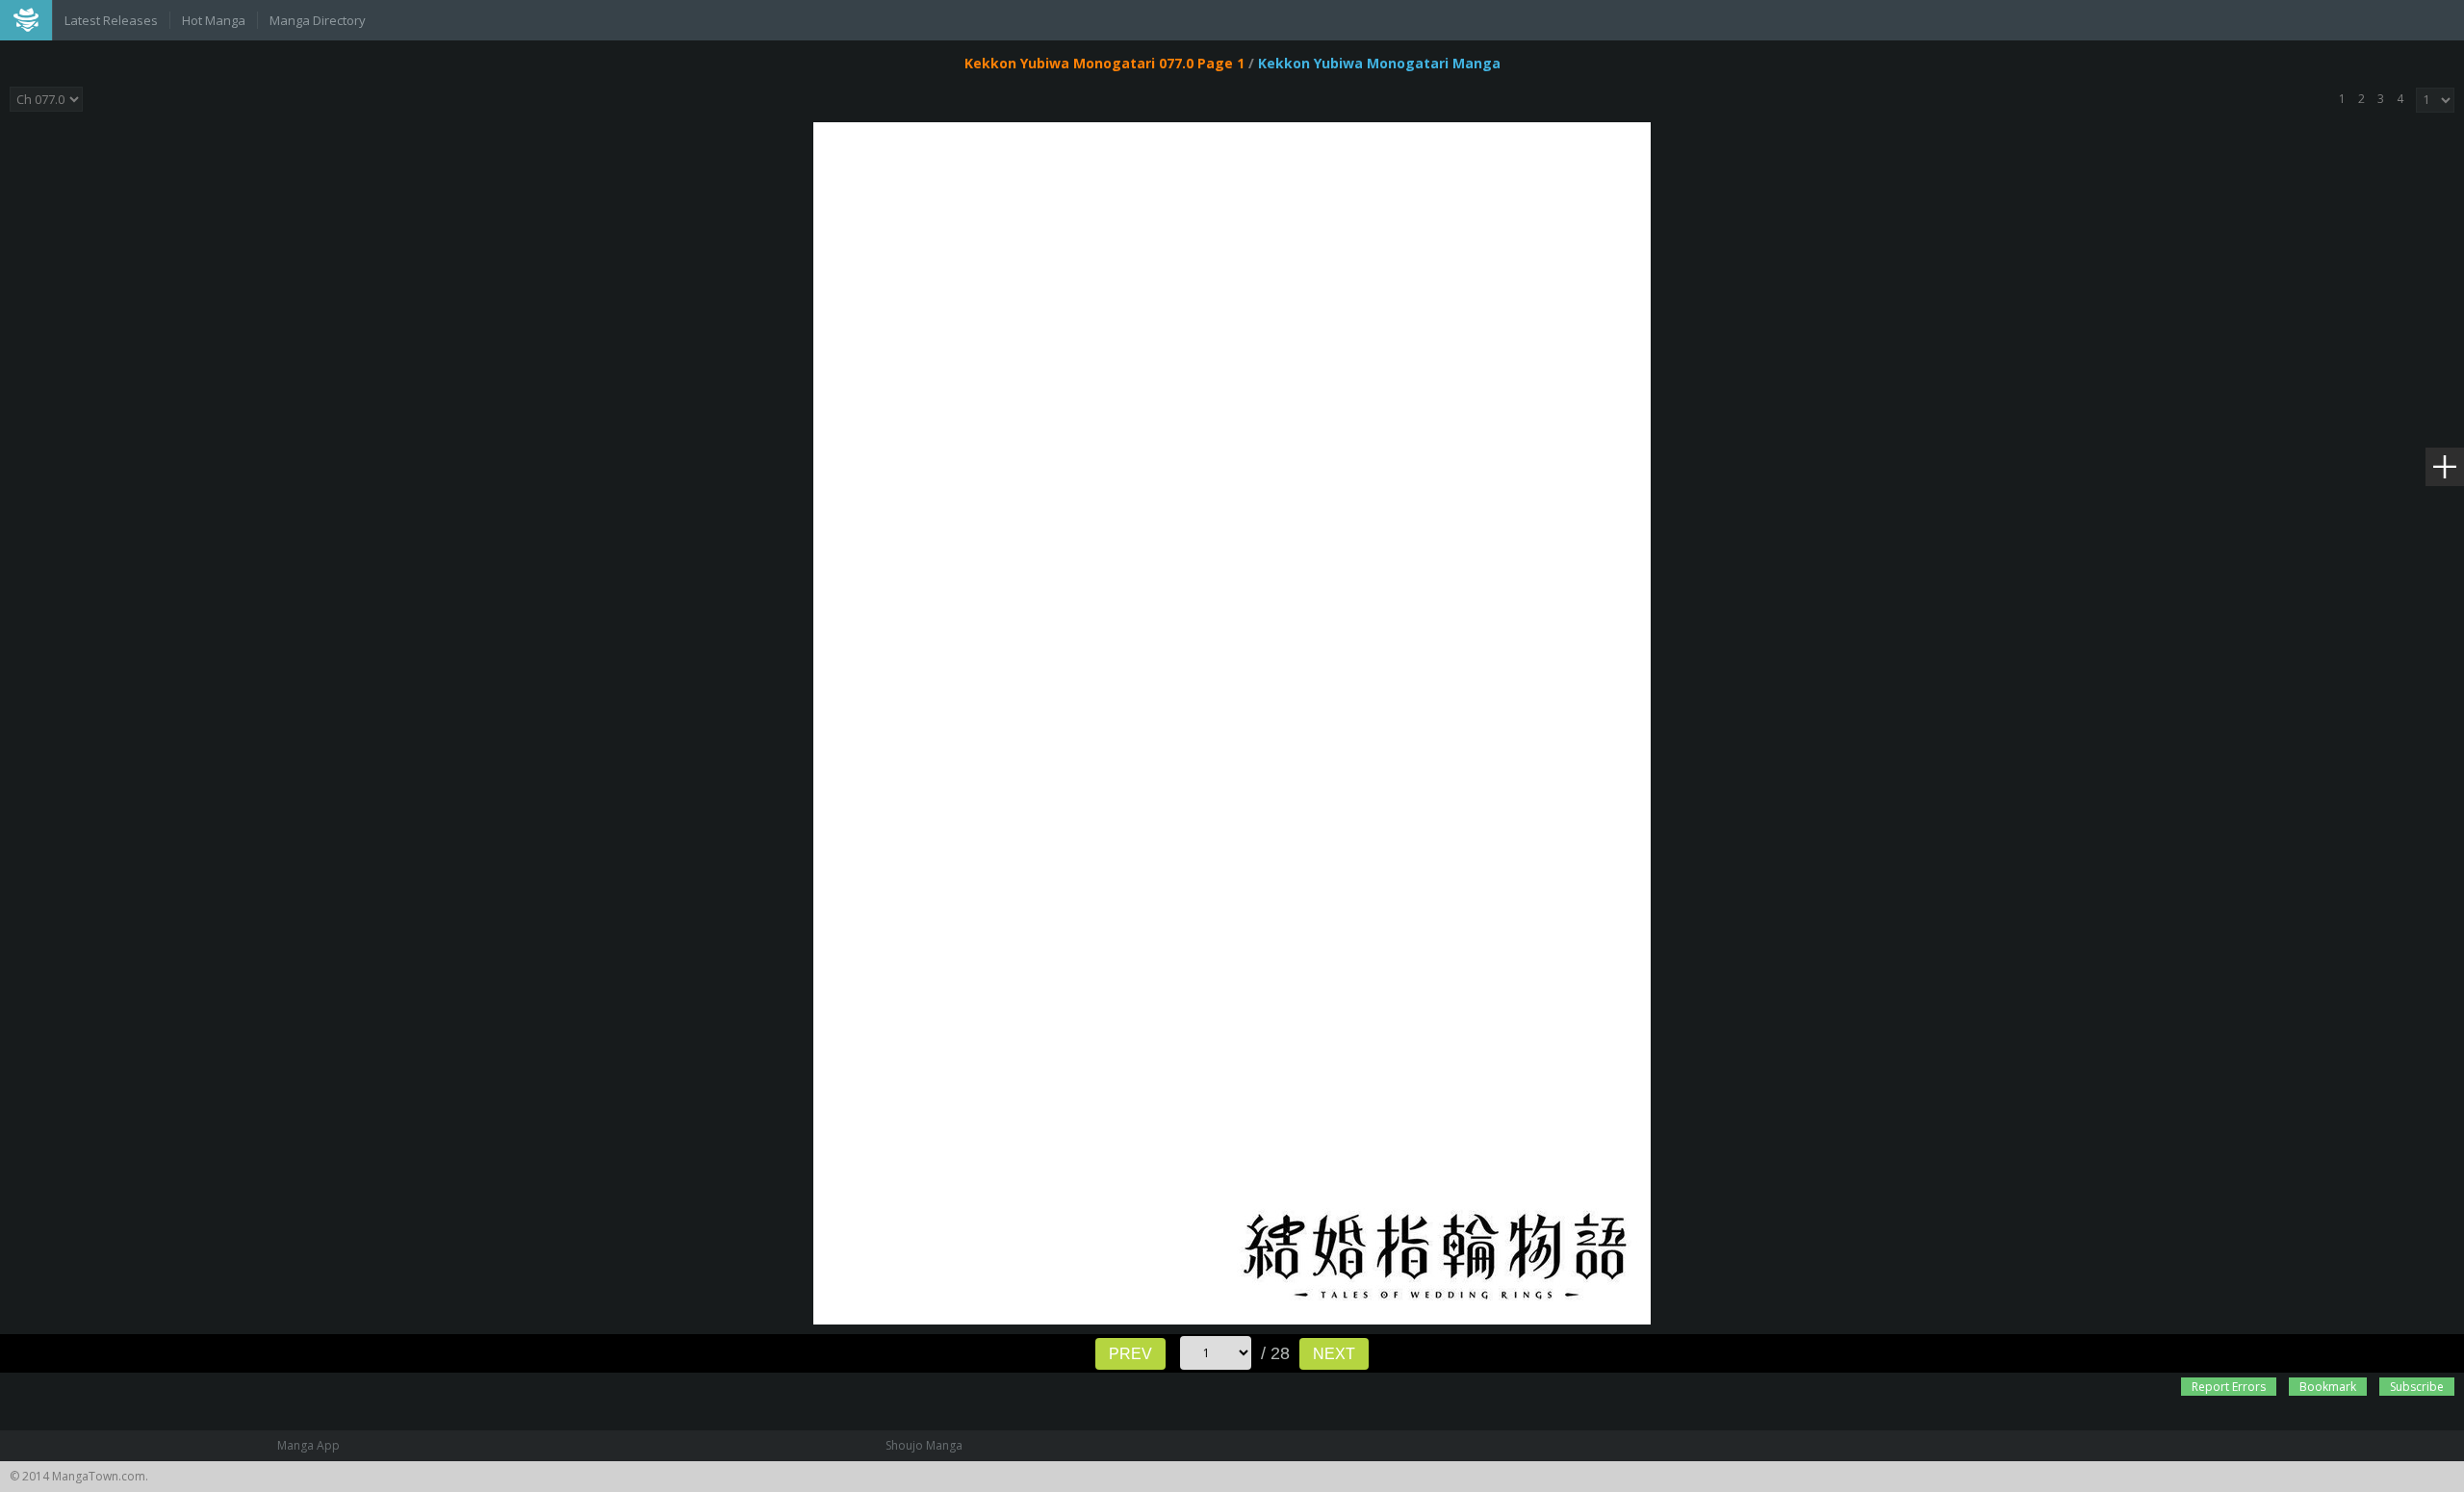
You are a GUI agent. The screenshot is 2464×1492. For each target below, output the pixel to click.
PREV (1130, 1354)
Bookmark (2328, 1387)
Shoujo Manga (924, 1445)
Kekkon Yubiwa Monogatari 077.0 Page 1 (1104, 63)
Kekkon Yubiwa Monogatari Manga (1379, 63)
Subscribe (2417, 1387)
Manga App (308, 1445)
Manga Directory (318, 20)
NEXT (1334, 1354)
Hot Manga (214, 20)
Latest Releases (111, 20)
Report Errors (2229, 1387)
